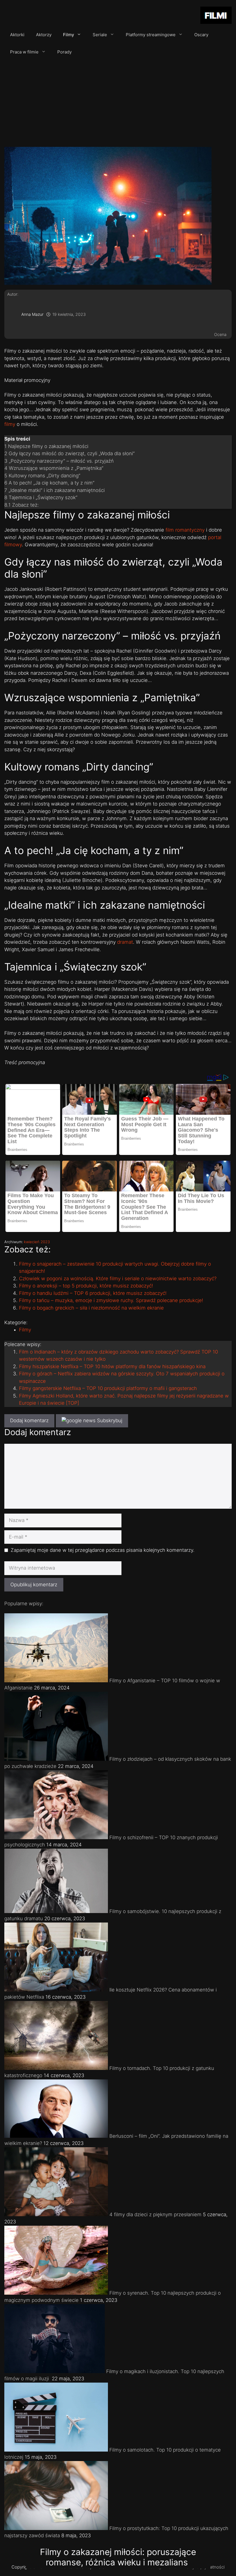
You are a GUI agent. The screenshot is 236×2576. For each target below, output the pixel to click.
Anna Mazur (32, 314)
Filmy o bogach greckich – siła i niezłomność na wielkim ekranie (91, 1308)
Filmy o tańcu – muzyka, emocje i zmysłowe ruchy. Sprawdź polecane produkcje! (111, 1300)
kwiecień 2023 (37, 1242)
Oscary (201, 35)
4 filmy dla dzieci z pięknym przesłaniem (155, 2214)
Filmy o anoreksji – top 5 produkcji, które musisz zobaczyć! (86, 1286)
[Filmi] (216, 16)
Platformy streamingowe (151, 35)
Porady (64, 52)
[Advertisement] (118, 104)
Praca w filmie (24, 52)
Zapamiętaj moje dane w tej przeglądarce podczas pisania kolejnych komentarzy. (103, 1550)
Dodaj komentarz (29, 1420)
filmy (10, 424)
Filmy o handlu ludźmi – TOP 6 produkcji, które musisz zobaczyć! (93, 1293)
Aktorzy (44, 35)
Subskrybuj (109, 1420)
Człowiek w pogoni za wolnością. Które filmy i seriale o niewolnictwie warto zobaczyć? (118, 1279)
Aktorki (17, 35)
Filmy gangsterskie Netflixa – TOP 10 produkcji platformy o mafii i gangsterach (108, 1388)
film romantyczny (185, 530)
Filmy (68, 35)
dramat (125, 942)
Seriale (100, 35)
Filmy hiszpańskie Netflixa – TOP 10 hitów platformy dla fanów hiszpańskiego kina (112, 1366)
